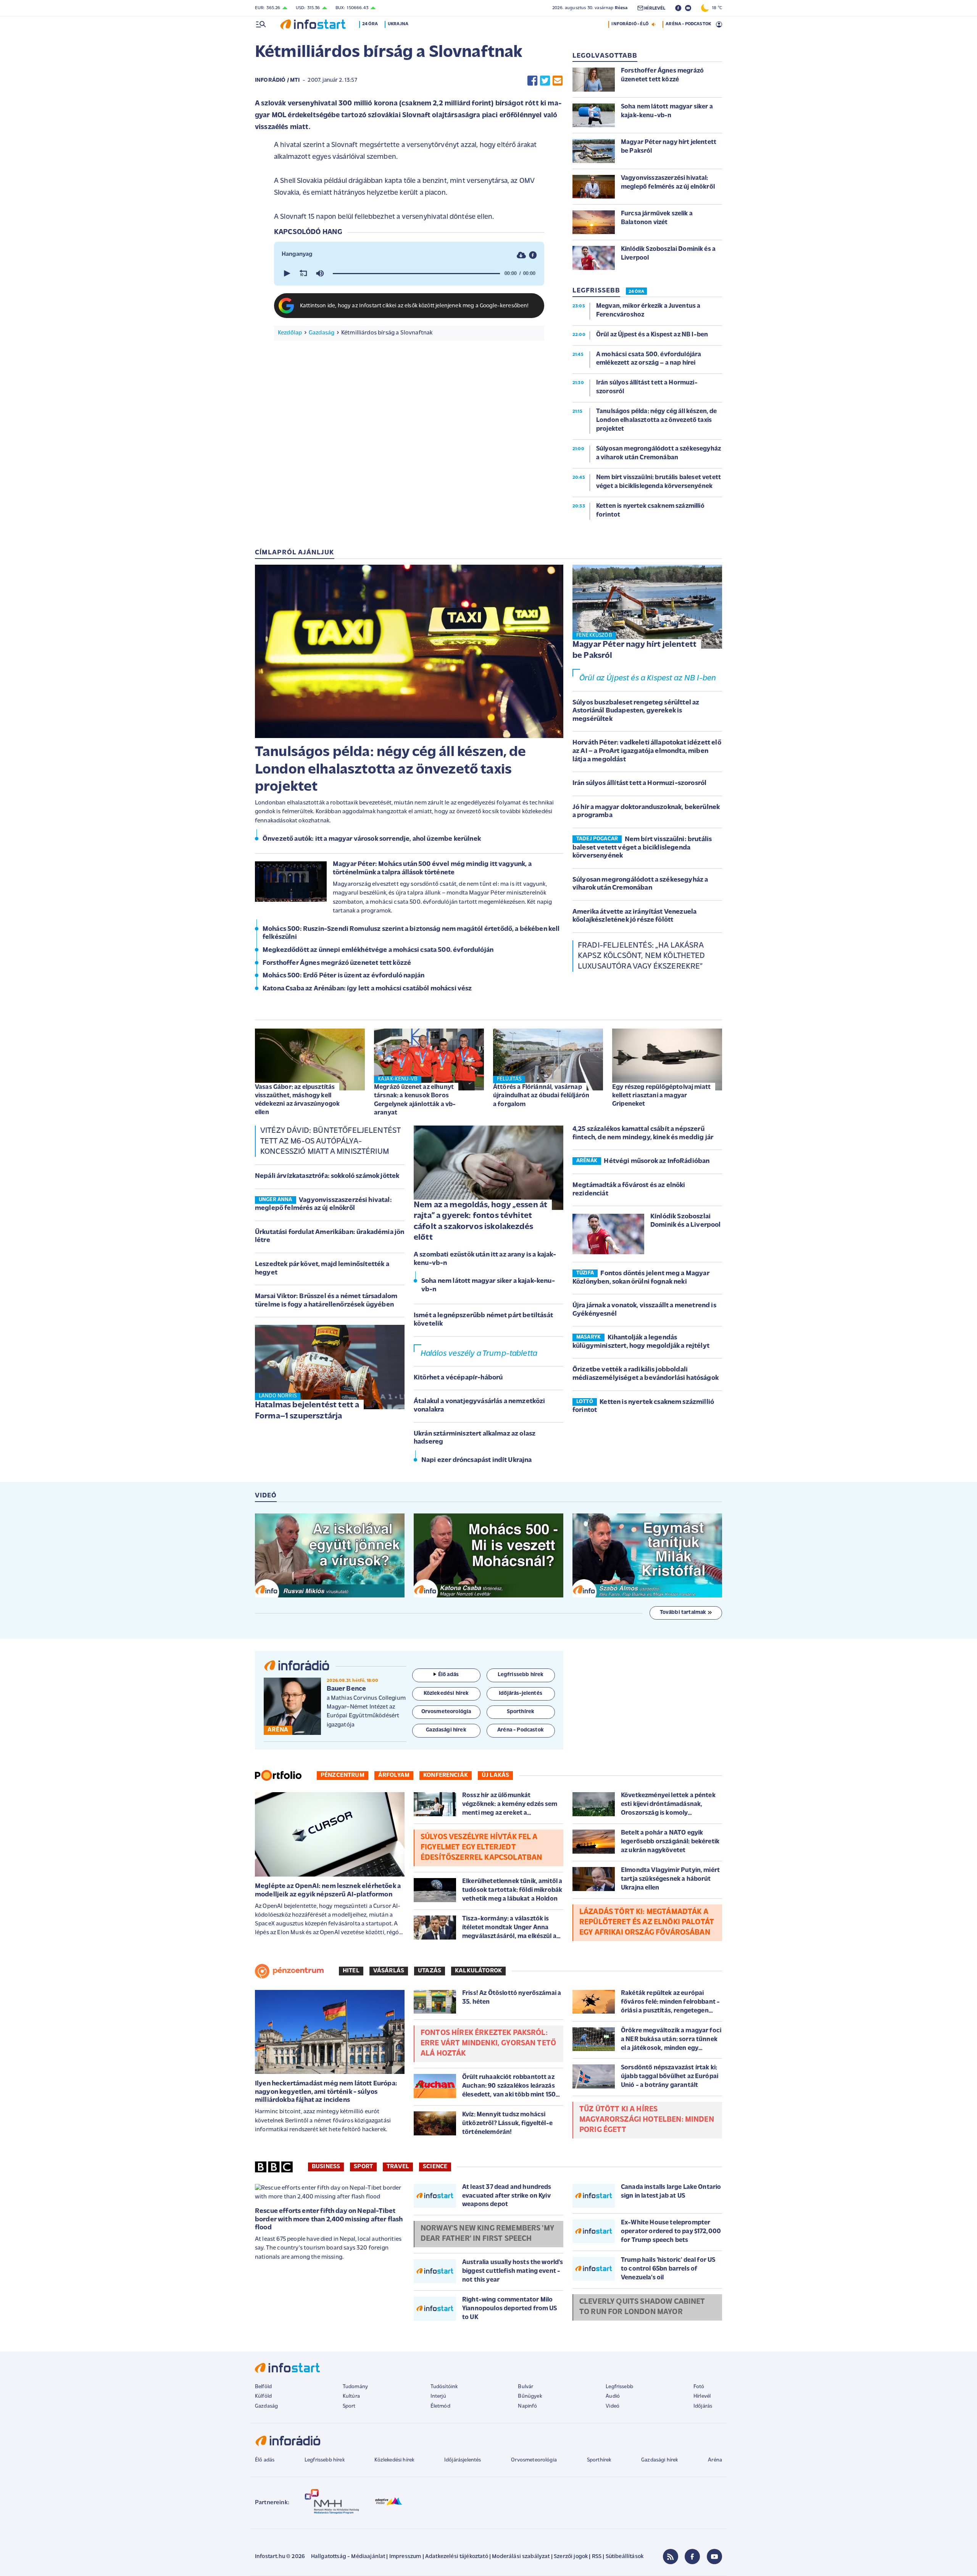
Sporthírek (599, 2460)
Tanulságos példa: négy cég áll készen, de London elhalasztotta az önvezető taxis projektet (391, 770)
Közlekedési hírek (394, 2460)
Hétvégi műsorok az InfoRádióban (657, 1161)
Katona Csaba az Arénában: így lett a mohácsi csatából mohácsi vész (367, 989)
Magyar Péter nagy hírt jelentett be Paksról (634, 650)
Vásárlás (389, 1971)
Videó (613, 2406)
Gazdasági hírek (659, 2460)
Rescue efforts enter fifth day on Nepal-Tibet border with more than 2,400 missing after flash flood (329, 2220)
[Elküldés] (558, 80)
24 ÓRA (636, 292)
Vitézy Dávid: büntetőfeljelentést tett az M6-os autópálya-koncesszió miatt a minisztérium (330, 1141)
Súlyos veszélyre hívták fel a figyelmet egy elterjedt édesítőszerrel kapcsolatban (481, 1848)
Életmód (440, 2406)
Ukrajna (398, 24)
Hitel (351, 1971)
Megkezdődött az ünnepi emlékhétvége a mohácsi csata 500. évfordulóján (378, 950)
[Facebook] (692, 2557)
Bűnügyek (530, 2396)
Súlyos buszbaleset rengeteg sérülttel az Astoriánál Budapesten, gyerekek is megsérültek (636, 711)
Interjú (438, 2396)
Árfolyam (394, 1775)
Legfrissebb (619, 2387)
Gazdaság (322, 333)
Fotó (699, 2387)
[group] (320, 273)
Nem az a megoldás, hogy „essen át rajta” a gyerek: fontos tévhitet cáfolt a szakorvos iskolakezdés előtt (480, 1222)
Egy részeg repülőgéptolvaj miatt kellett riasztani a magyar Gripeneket (661, 1096)
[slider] (416, 273)
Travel (398, 2167)
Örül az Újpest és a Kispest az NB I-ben (648, 678)
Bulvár (526, 2387)
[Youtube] (714, 2557)
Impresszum (405, 2557)
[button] (286, 273)
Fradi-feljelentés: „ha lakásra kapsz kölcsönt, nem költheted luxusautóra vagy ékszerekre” (642, 956)
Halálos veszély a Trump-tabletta (479, 1354)
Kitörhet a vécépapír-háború (458, 1378)
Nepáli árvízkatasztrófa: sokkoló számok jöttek (327, 1176)
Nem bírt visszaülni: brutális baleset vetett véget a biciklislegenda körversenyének (642, 848)
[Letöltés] (521, 255)
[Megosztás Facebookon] (532, 80)
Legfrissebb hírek (325, 2460)
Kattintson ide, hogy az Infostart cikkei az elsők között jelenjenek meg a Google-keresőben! (414, 306)
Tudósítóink (444, 2387)
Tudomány (355, 2387)
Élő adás (448, 1675)
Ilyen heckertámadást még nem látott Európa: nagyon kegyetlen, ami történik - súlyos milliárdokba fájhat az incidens (326, 2092)
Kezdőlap (290, 333)
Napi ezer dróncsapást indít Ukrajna (477, 1460)
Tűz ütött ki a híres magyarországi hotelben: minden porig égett (647, 2120)
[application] (409, 273)
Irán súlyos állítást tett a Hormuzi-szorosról (639, 783)
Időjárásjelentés (463, 2460)
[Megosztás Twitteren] (545, 80)
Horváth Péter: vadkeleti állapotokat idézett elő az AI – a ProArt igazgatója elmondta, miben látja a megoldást (647, 751)
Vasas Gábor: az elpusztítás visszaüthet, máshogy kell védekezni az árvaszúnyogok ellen (297, 1100)
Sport (363, 2167)
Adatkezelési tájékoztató (457, 2557)
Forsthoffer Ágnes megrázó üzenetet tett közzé (337, 963)
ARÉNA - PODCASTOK (688, 24)
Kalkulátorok (478, 1971)
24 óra (370, 24)
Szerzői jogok (571, 2557)
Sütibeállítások (625, 2557)
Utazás (430, 1971)
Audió (613, 2396)
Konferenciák (446, 1775)
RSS (597, 2557)
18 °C (715, 8)
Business (326, 2167)
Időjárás (703, 2406)
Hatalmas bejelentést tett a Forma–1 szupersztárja (307, 1411)
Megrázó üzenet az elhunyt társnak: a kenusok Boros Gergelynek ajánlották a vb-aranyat (415, 1100)
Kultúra (351, 2396)
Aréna (715, 2460)
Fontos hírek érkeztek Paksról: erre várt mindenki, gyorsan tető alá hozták (488, 2043)
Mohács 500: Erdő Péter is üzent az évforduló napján (343, 976)
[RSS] (671, 2557)
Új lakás (495, 1775)
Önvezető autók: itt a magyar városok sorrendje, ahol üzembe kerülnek (372, 839)
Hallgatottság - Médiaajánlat (348, 2557)
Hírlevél (702, 2396)
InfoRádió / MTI (277, 80)
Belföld (263, 2387)
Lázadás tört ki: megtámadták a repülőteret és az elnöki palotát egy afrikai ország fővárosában (647, 1922)
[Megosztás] (533, 255)
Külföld (263, 2396)
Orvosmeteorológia (534, 2460)
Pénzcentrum (343, 1775)
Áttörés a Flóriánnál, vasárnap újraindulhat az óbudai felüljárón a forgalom (541, 1096)
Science (435, 2167)
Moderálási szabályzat (521, 2557)
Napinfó (527, 2406)
